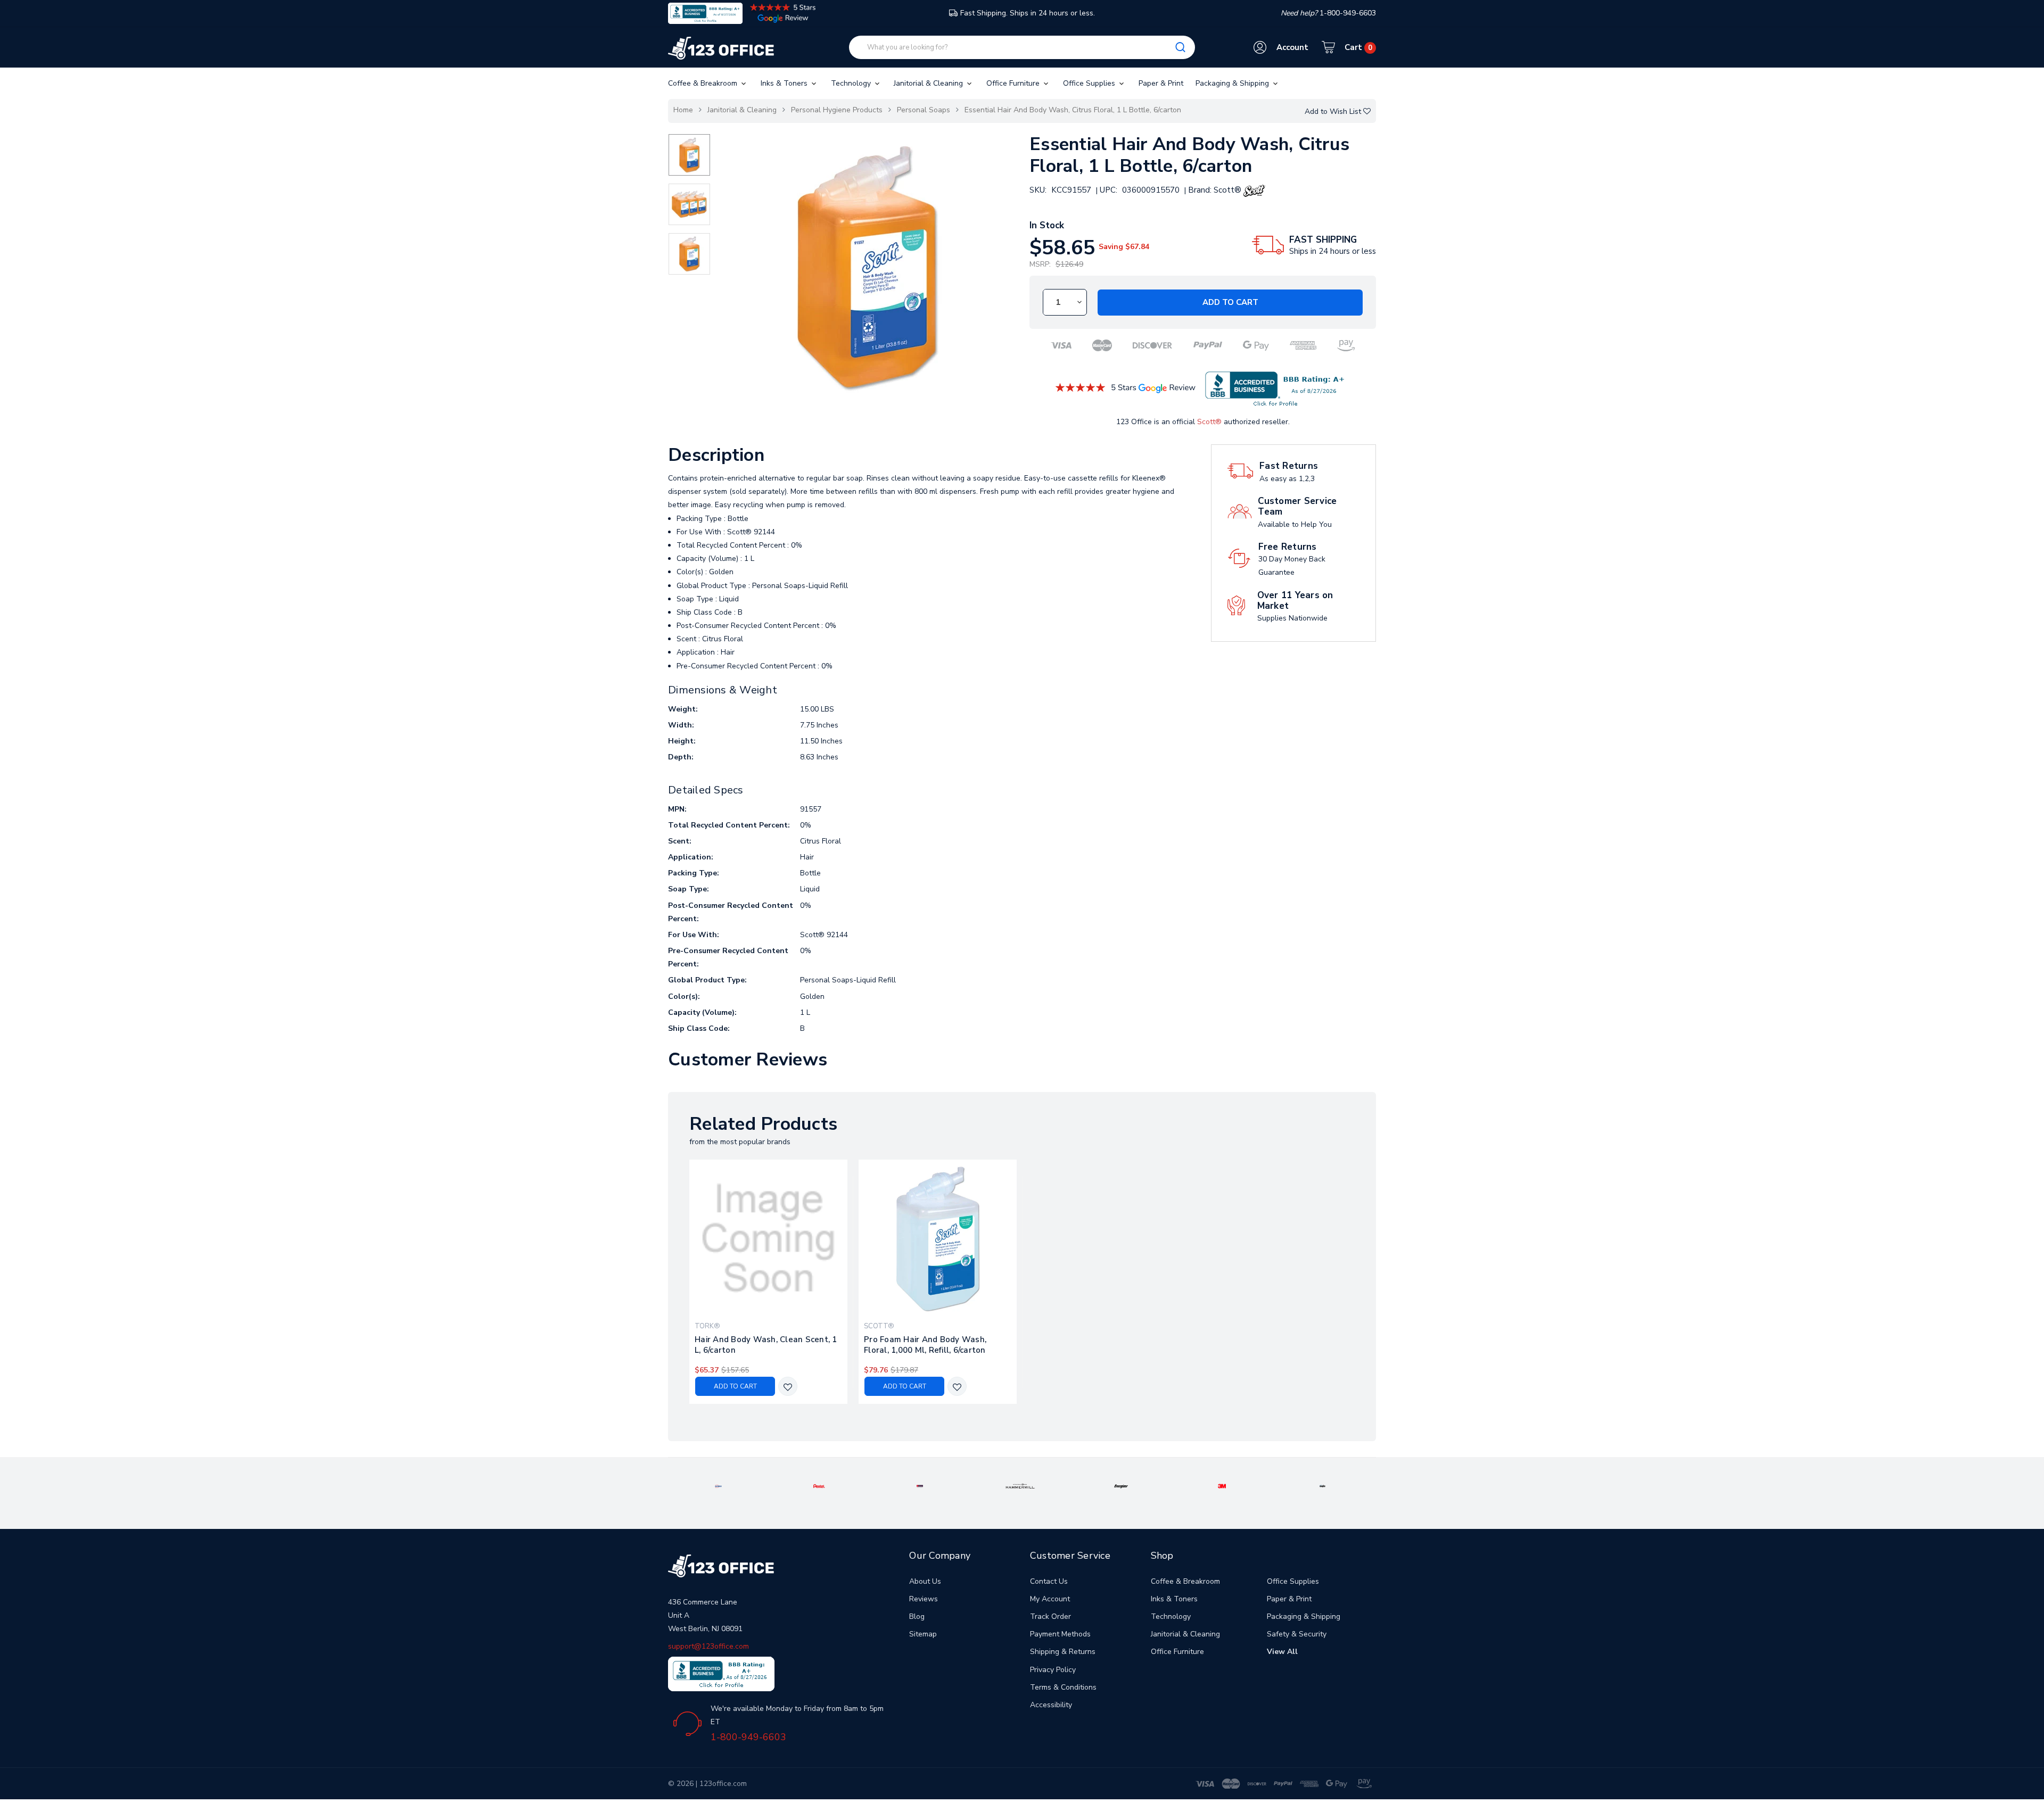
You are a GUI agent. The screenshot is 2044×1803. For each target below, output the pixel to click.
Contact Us (1049, 1581)
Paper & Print (1161, 83)
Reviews (924, 1599)
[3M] (1222, 1486)
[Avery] (718, 1486)
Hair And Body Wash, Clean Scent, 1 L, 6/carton (766, 1345)
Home (683, 110)
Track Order (1050, 1616)
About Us (925, 1581)
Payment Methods (1060, 1634)
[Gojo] (1323, 1486)
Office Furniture (1014, 83)
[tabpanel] (769, 1282)
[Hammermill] (1020, 1486)
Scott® (1209, 422)
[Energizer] (1121, 1486)
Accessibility (1051, 1705)
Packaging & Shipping (1233, 83)
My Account (1050, 1599)
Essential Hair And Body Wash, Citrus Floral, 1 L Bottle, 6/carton (1073, 110)
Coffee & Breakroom (704, 83)
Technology (852, 83)
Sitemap (923, 1634)
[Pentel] (819, 1486)
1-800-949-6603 (748, 1737)
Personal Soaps (924, 110)
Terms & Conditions (1063, 1687)
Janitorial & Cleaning (929, 83)
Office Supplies (1090, 83)
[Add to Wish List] (788, 1387)
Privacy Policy (1053, 1670)
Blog (917, 1616)
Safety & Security (1297, 1634)
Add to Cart (1230, 302)
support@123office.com (708, 1646)
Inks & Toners (785, 83)
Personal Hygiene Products (837, 110)
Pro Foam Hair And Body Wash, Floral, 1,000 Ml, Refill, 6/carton (925, 1345)
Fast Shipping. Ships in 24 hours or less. (1028, 13)
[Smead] (920, 1486)
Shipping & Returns (1063, 1652)
